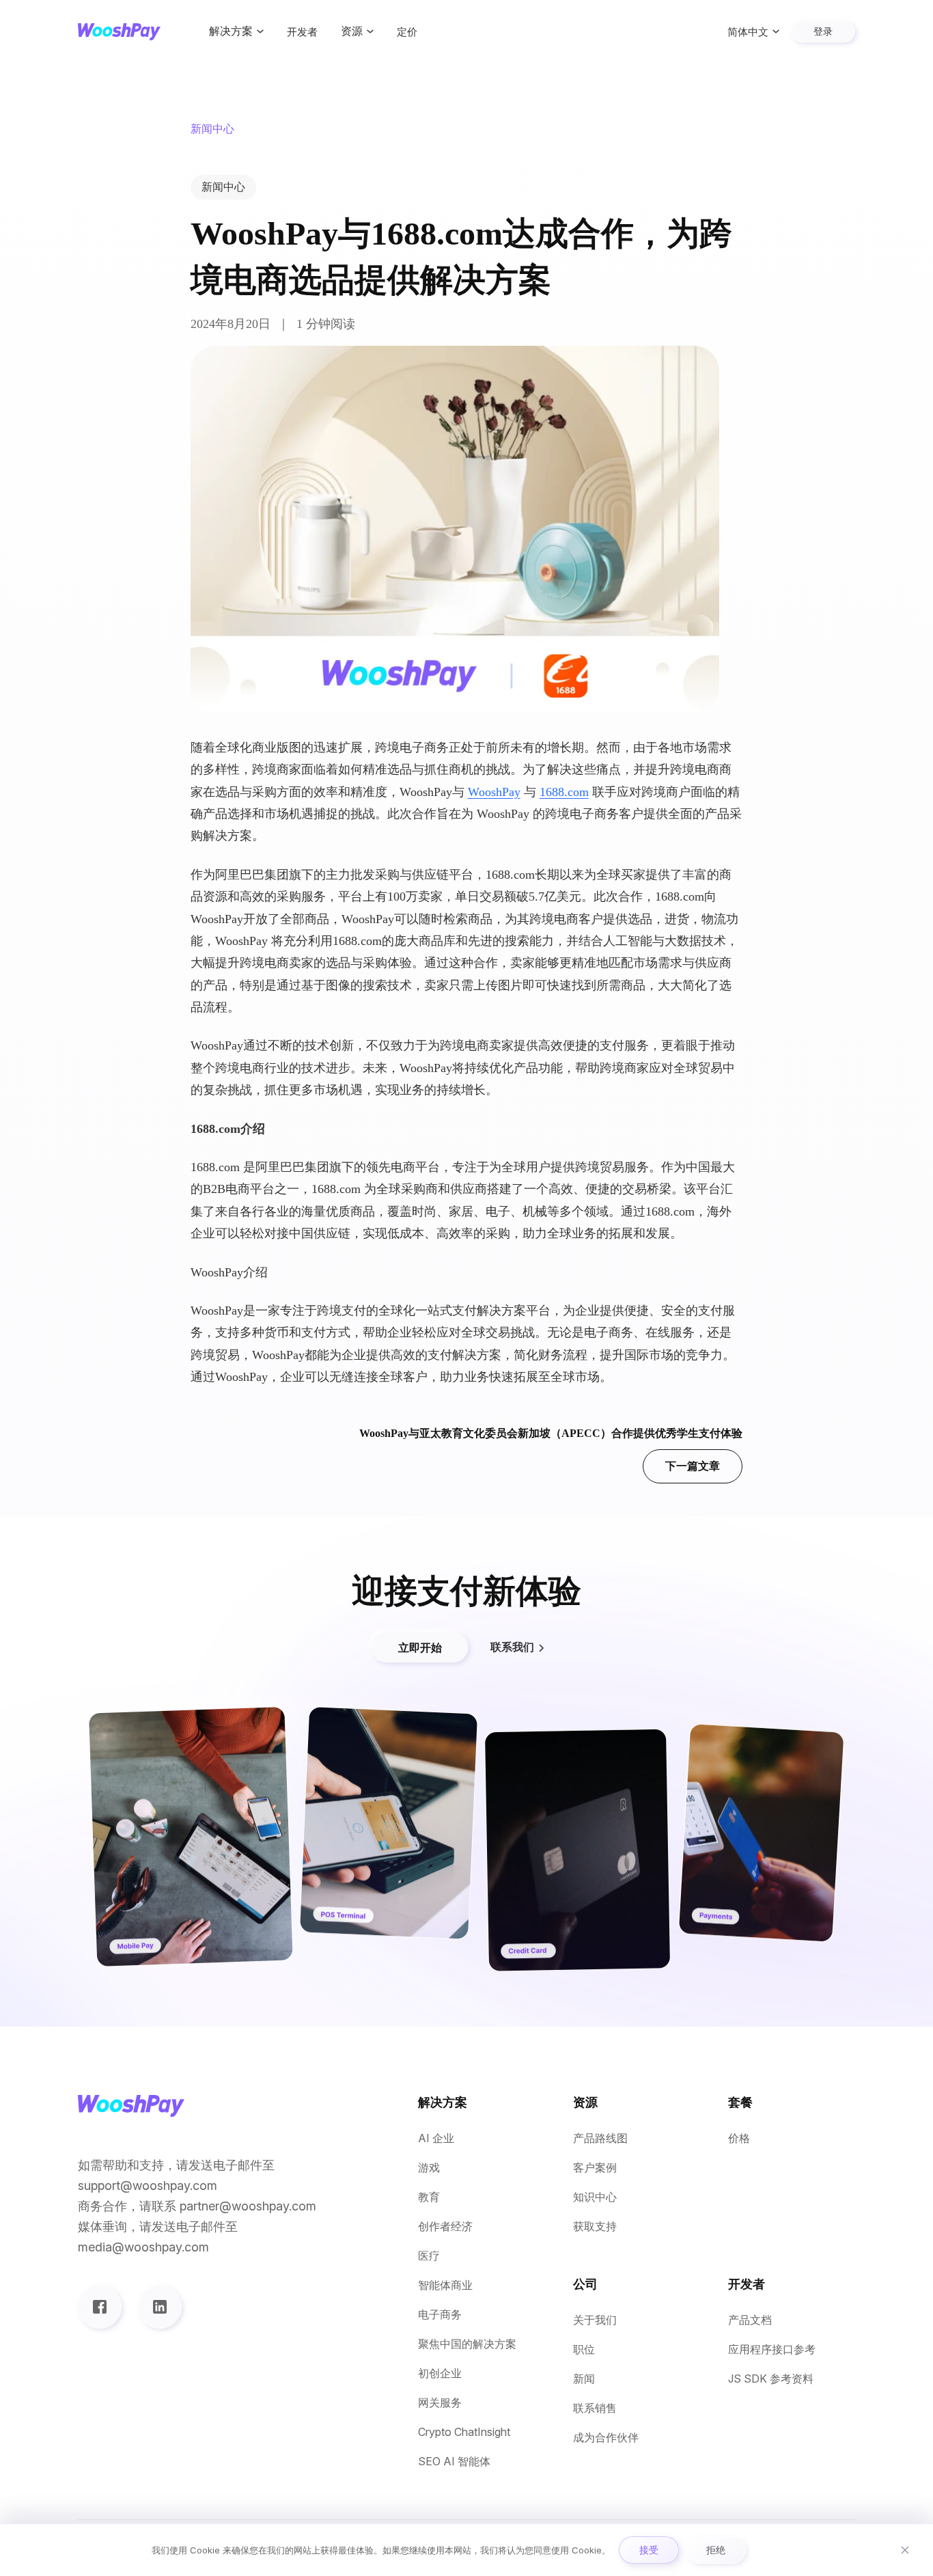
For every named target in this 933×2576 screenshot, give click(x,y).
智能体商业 (445, 2285)
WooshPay (494, 792)
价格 (739, 2138)
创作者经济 (445, 2226)
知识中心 (595, 2197)
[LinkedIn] (160, 2307)
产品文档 (750, 2320)
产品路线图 (600, 2138)
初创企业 (440, 2373)
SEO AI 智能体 (454, 2462)
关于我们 (595, 2320)
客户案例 (595, 2168)
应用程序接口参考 (772, 2349)
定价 (407, 32)
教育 (429, 2197)
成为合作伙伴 (606, 2438)
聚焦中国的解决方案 (467, 2344)
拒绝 (716, 2550)
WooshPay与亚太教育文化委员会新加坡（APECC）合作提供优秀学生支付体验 (551, 1450)
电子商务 (440, 2315)
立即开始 (420, 1647)
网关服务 (440, 2403)
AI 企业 (436, 2138)
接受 (649, 2550)
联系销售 (595, 2408)
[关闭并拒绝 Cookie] (905, 2550)
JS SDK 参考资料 (771, 2379)
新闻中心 (223, 187)
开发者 (302, 32)
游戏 (429, 2168)
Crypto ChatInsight (464, 2432)
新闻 (584, 2379)
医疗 (429, 2256)
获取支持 (595, 2226)
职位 (584, 2349)
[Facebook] (100, 2307)
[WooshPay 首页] (119, 32)
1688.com (564, 792)
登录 (823, 31)
